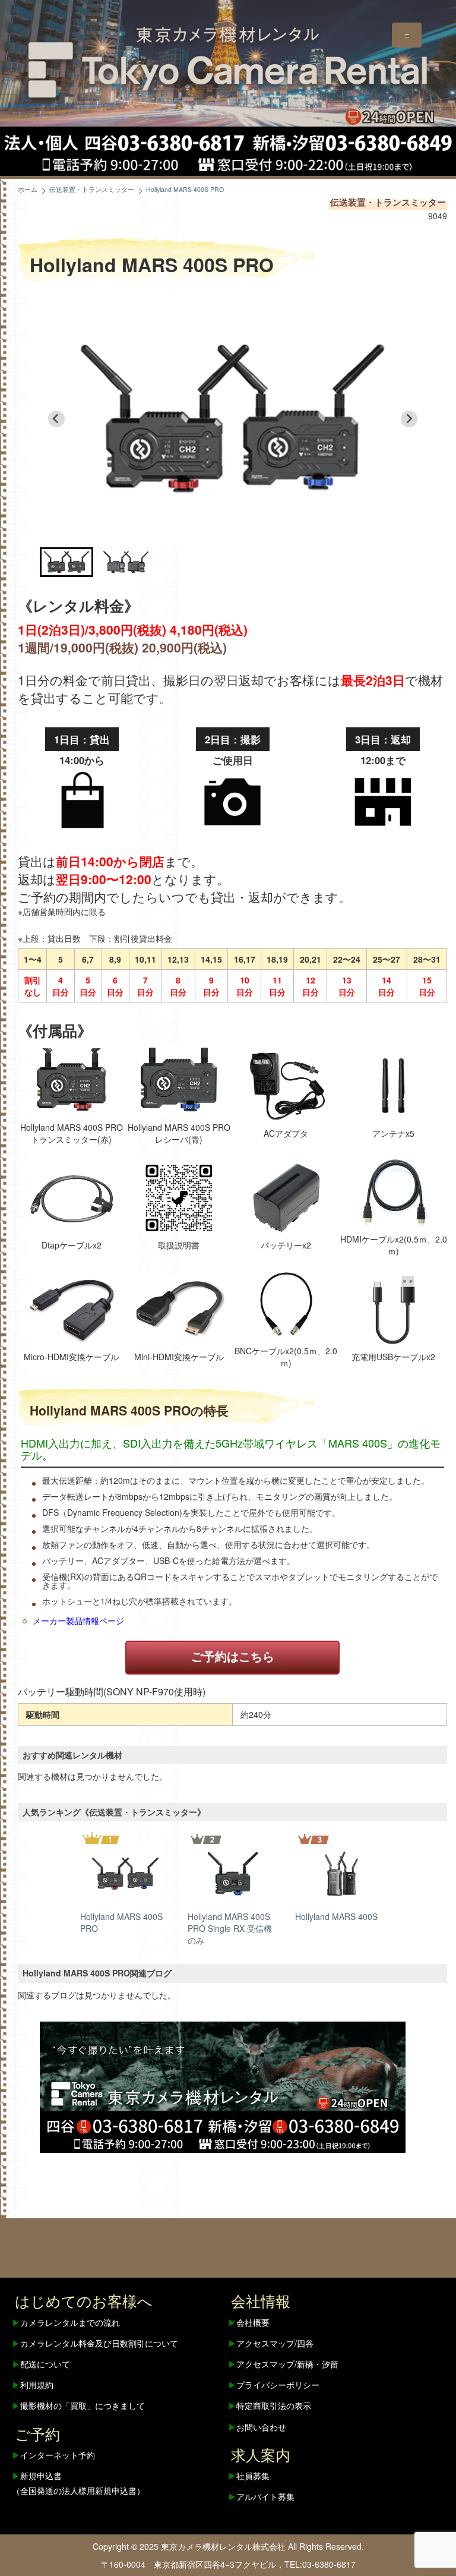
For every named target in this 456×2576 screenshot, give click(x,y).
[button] (66, 562)
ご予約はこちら (233, 1656)
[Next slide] (409, 419)
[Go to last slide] (56, 419)
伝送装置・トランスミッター (388, 202)
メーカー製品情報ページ (78, 1620)
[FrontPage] (223, 2086)
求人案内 (261, 2454)
